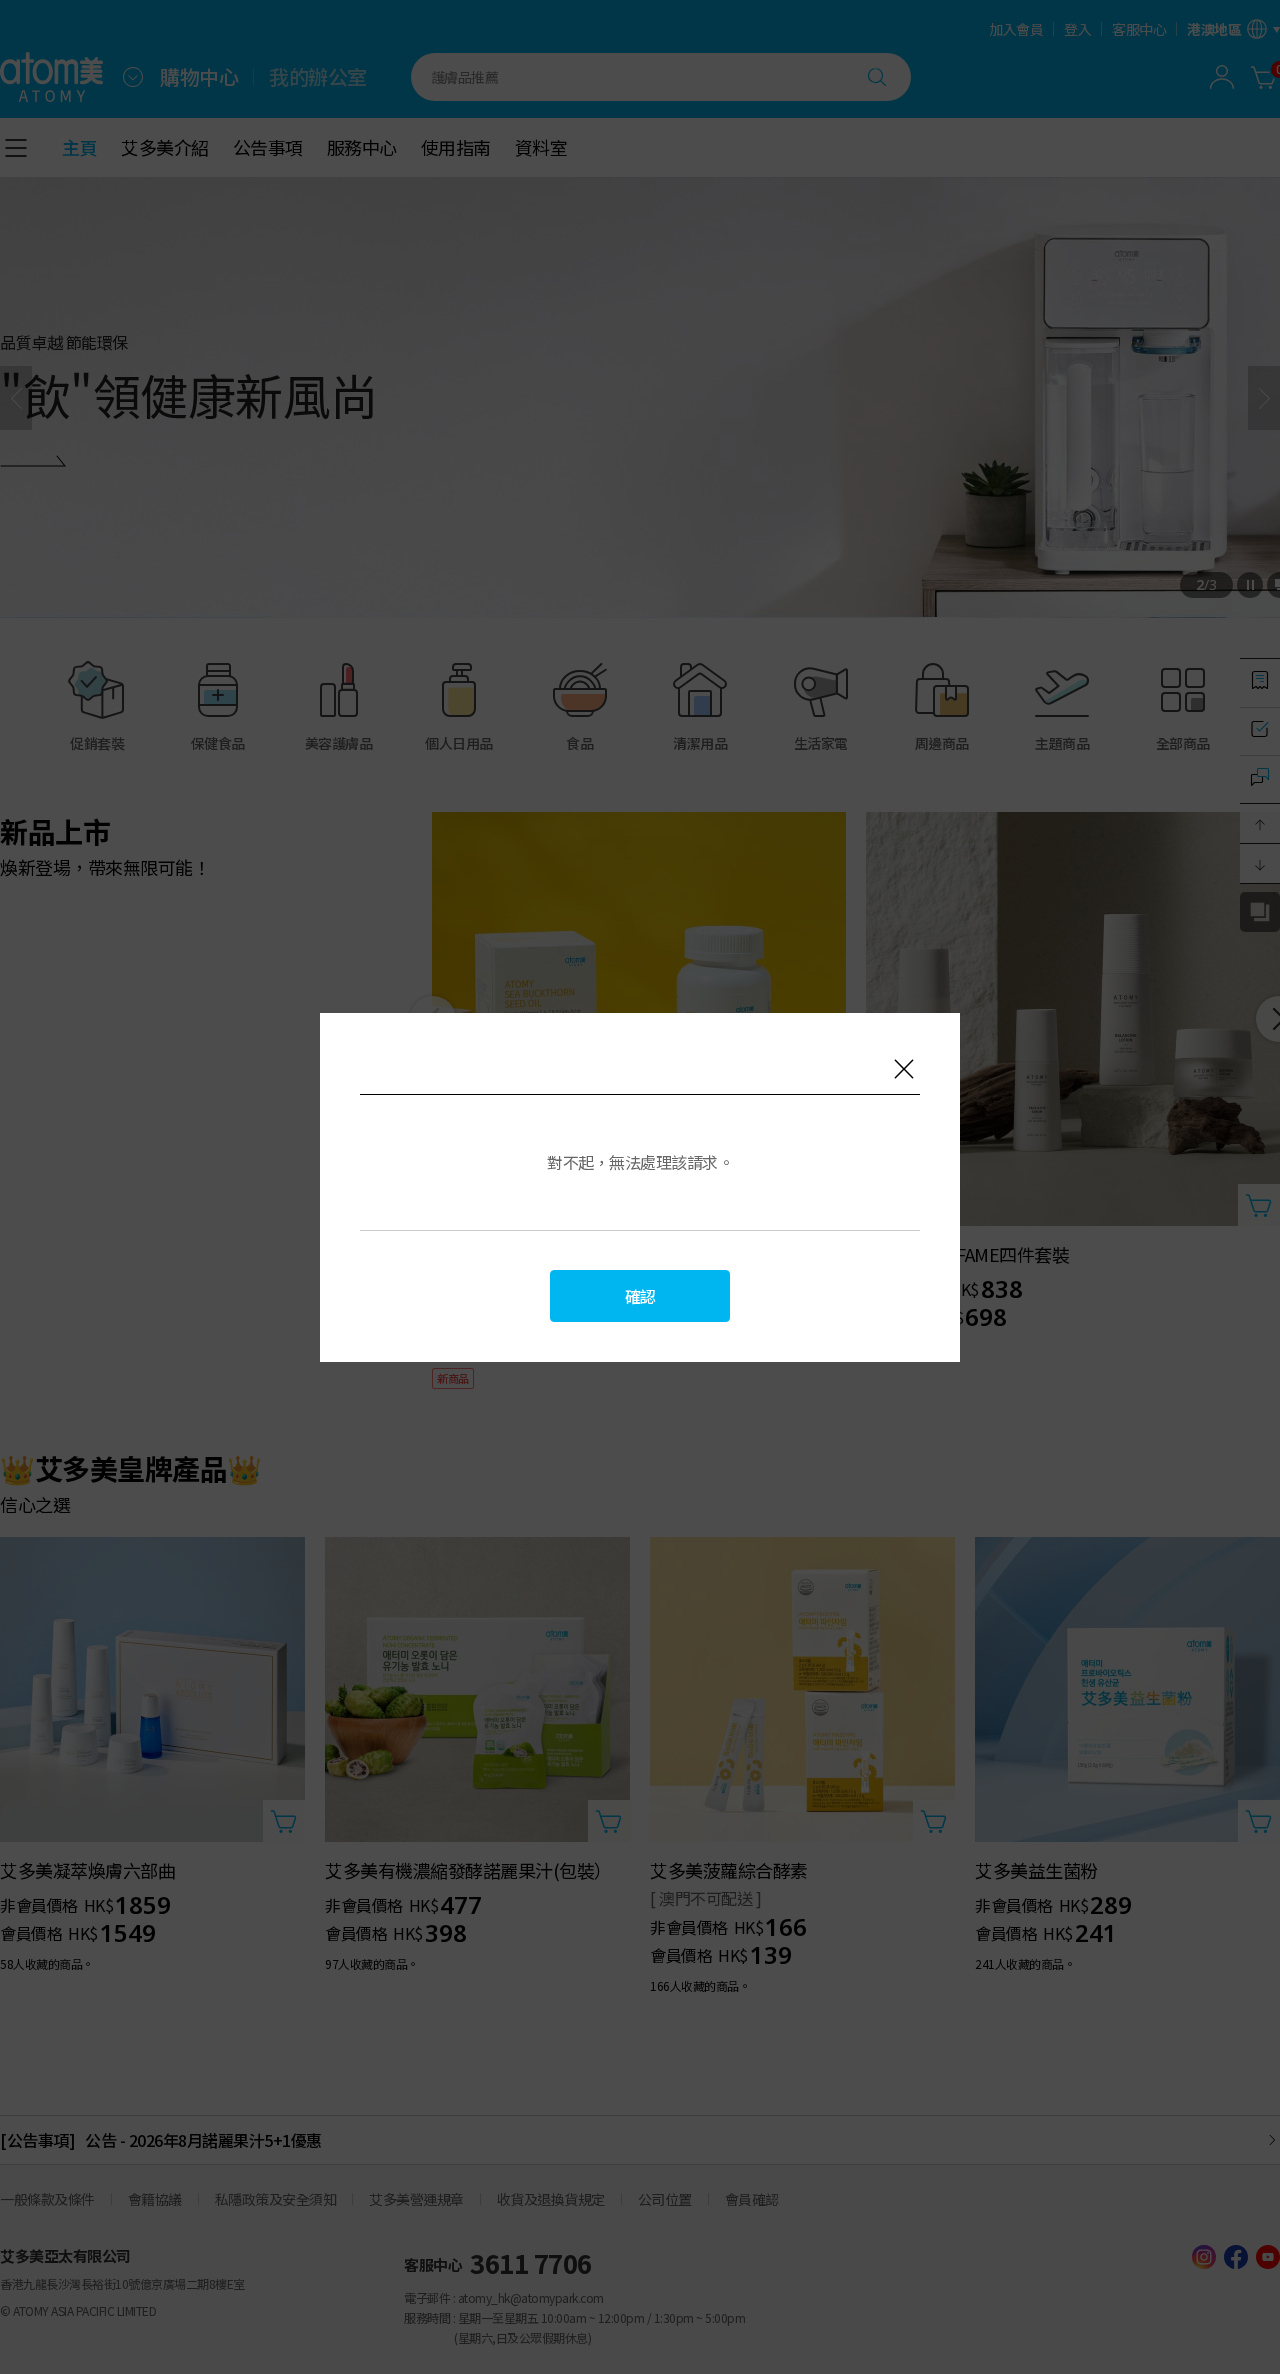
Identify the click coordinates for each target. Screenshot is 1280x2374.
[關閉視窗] (904, 1069)
